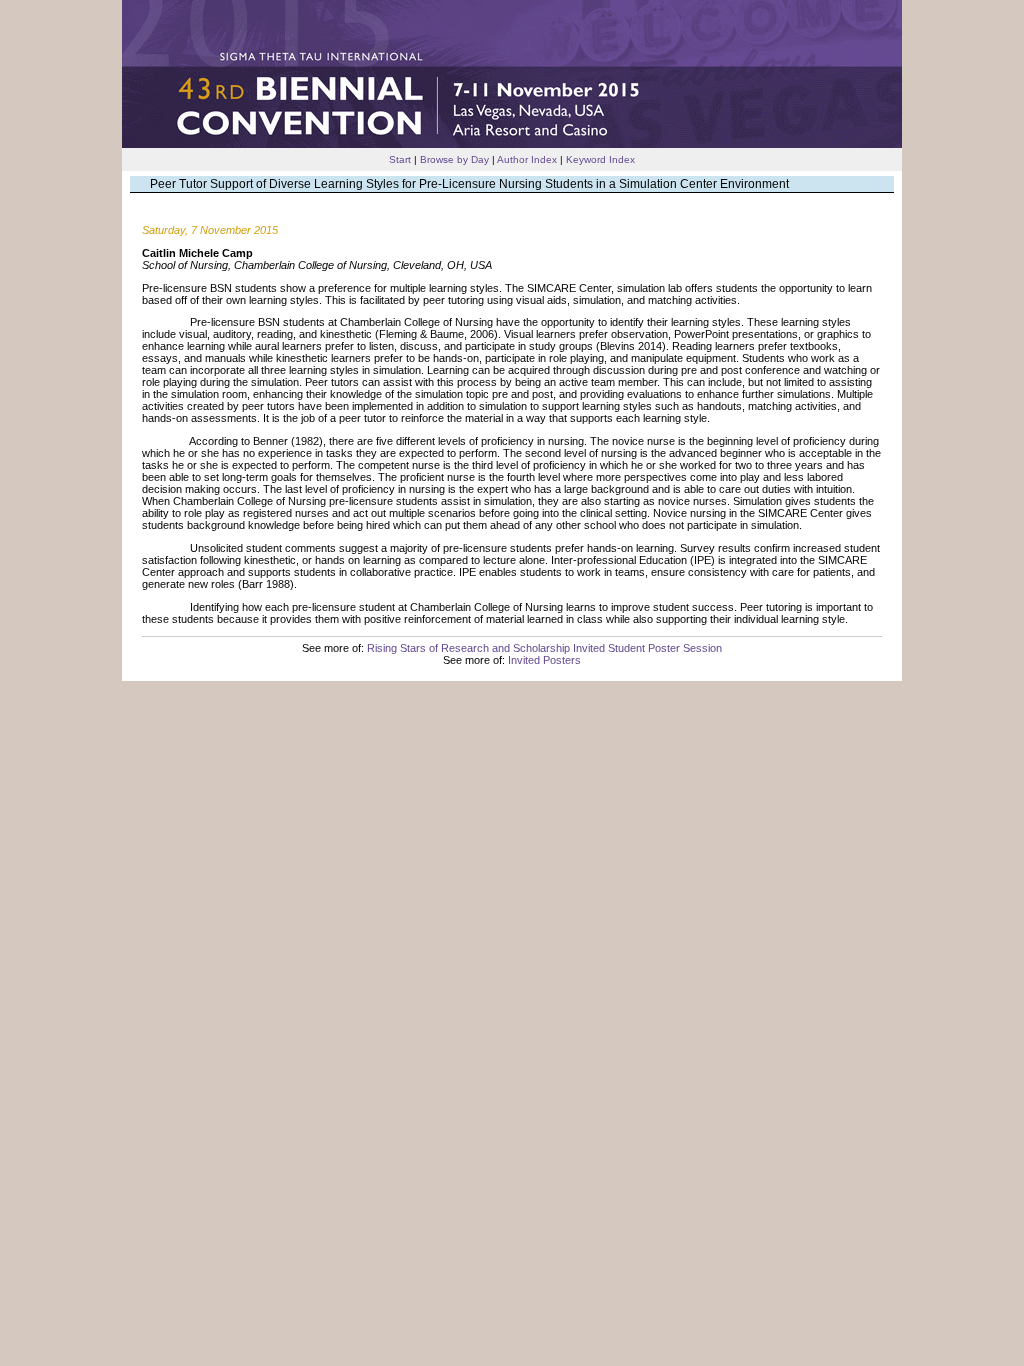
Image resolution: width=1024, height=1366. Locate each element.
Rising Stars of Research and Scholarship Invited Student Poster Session (544, 648)
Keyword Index (600, 159)
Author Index (527, 159)
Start (400, 159)
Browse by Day (454, 159)
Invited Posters (544, 660)
